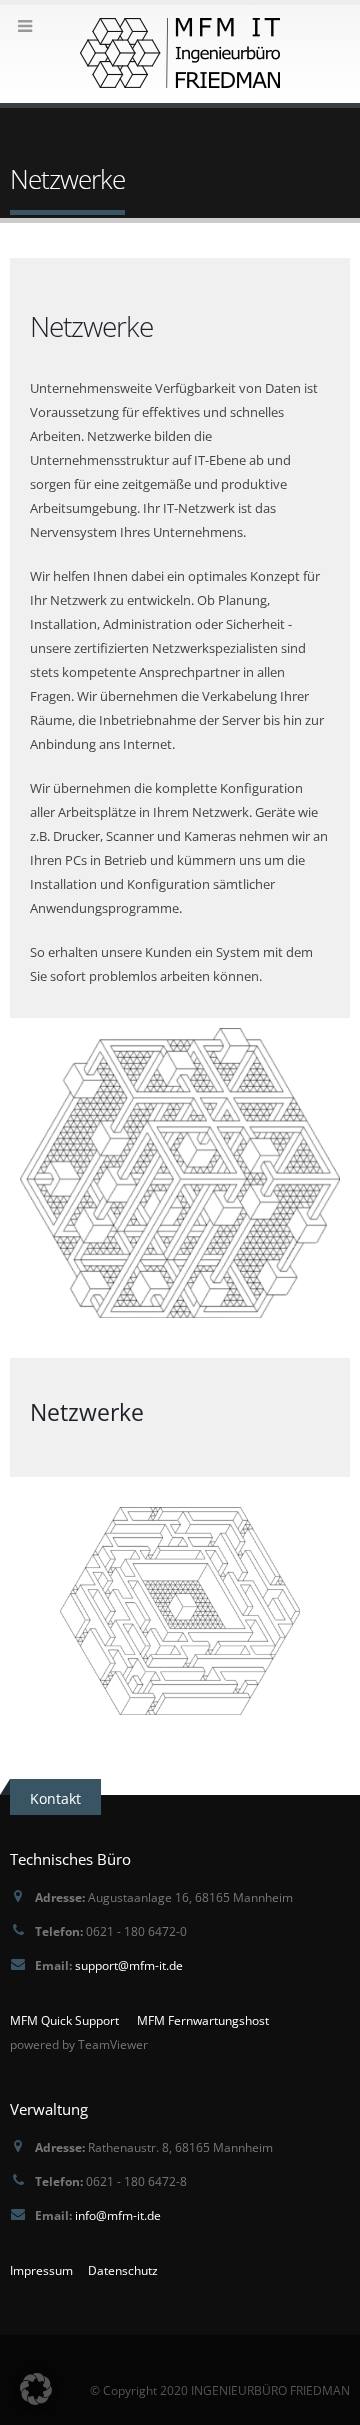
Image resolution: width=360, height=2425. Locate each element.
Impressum (41, 2270)
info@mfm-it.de (118, 2215)
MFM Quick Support (64, 2020)
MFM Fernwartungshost (203, 2020)
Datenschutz (123, 2270)
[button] (36, 2389)
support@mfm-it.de (129, 1965)
